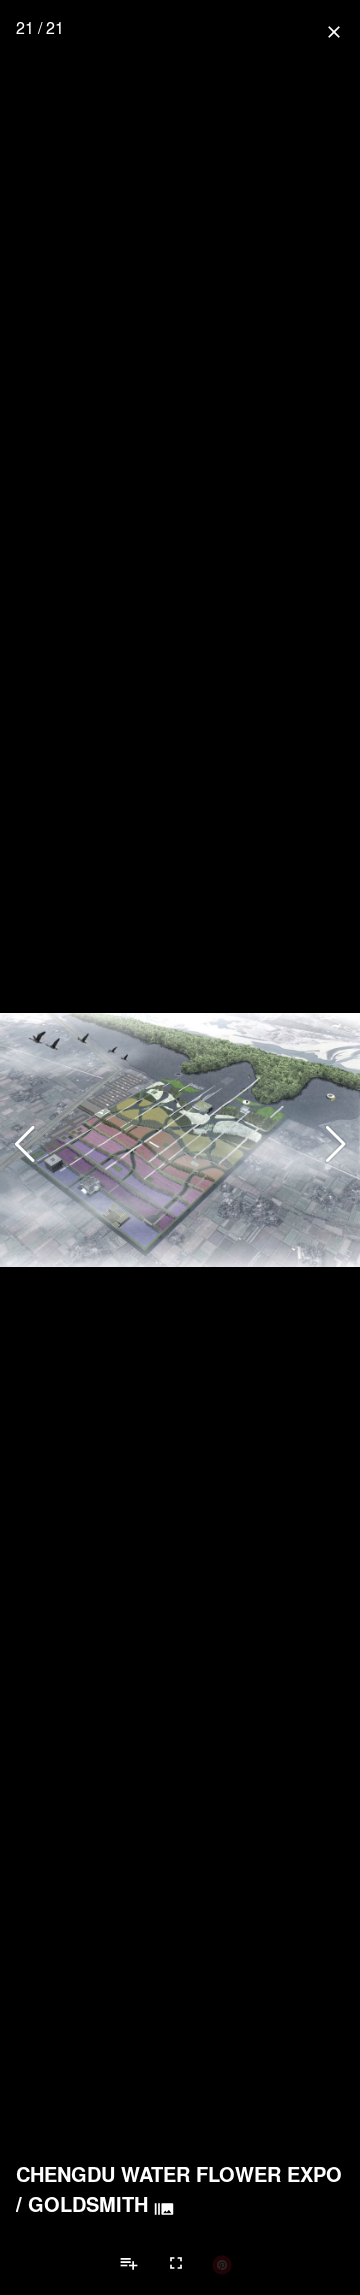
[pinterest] (222, 2264)
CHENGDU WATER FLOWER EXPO (179, 2174)
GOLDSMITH (88, 2204)
